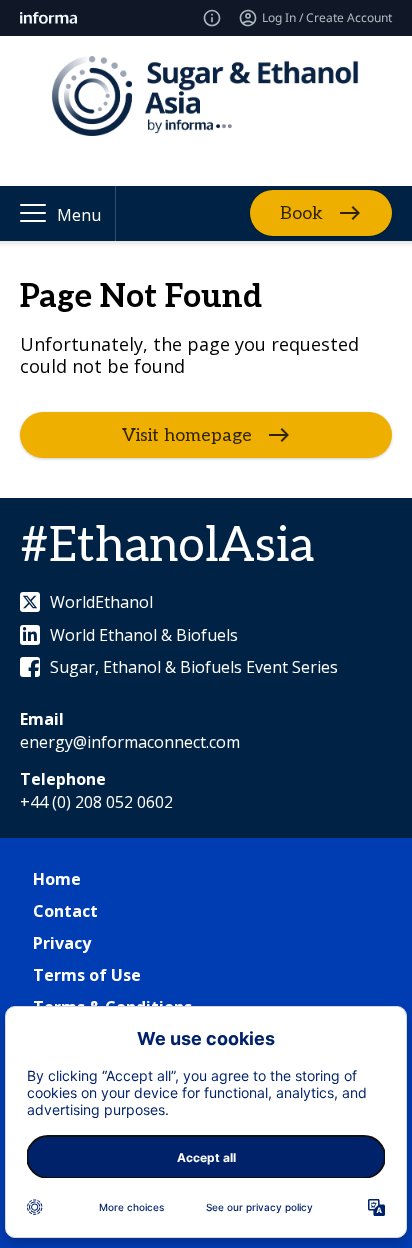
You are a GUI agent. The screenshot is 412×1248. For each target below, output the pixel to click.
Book (301, 213)
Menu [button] (79, 215)
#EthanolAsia (167, 546)
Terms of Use (87, 975)
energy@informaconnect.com (130, 742)
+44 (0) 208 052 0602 (96, 802)
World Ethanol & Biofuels (144, 635)
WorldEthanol (101, 602)
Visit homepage (187, 435)
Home (57, 879)
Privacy (62, 943)
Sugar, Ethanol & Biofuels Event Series (194, 667)
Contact (65, 911)
